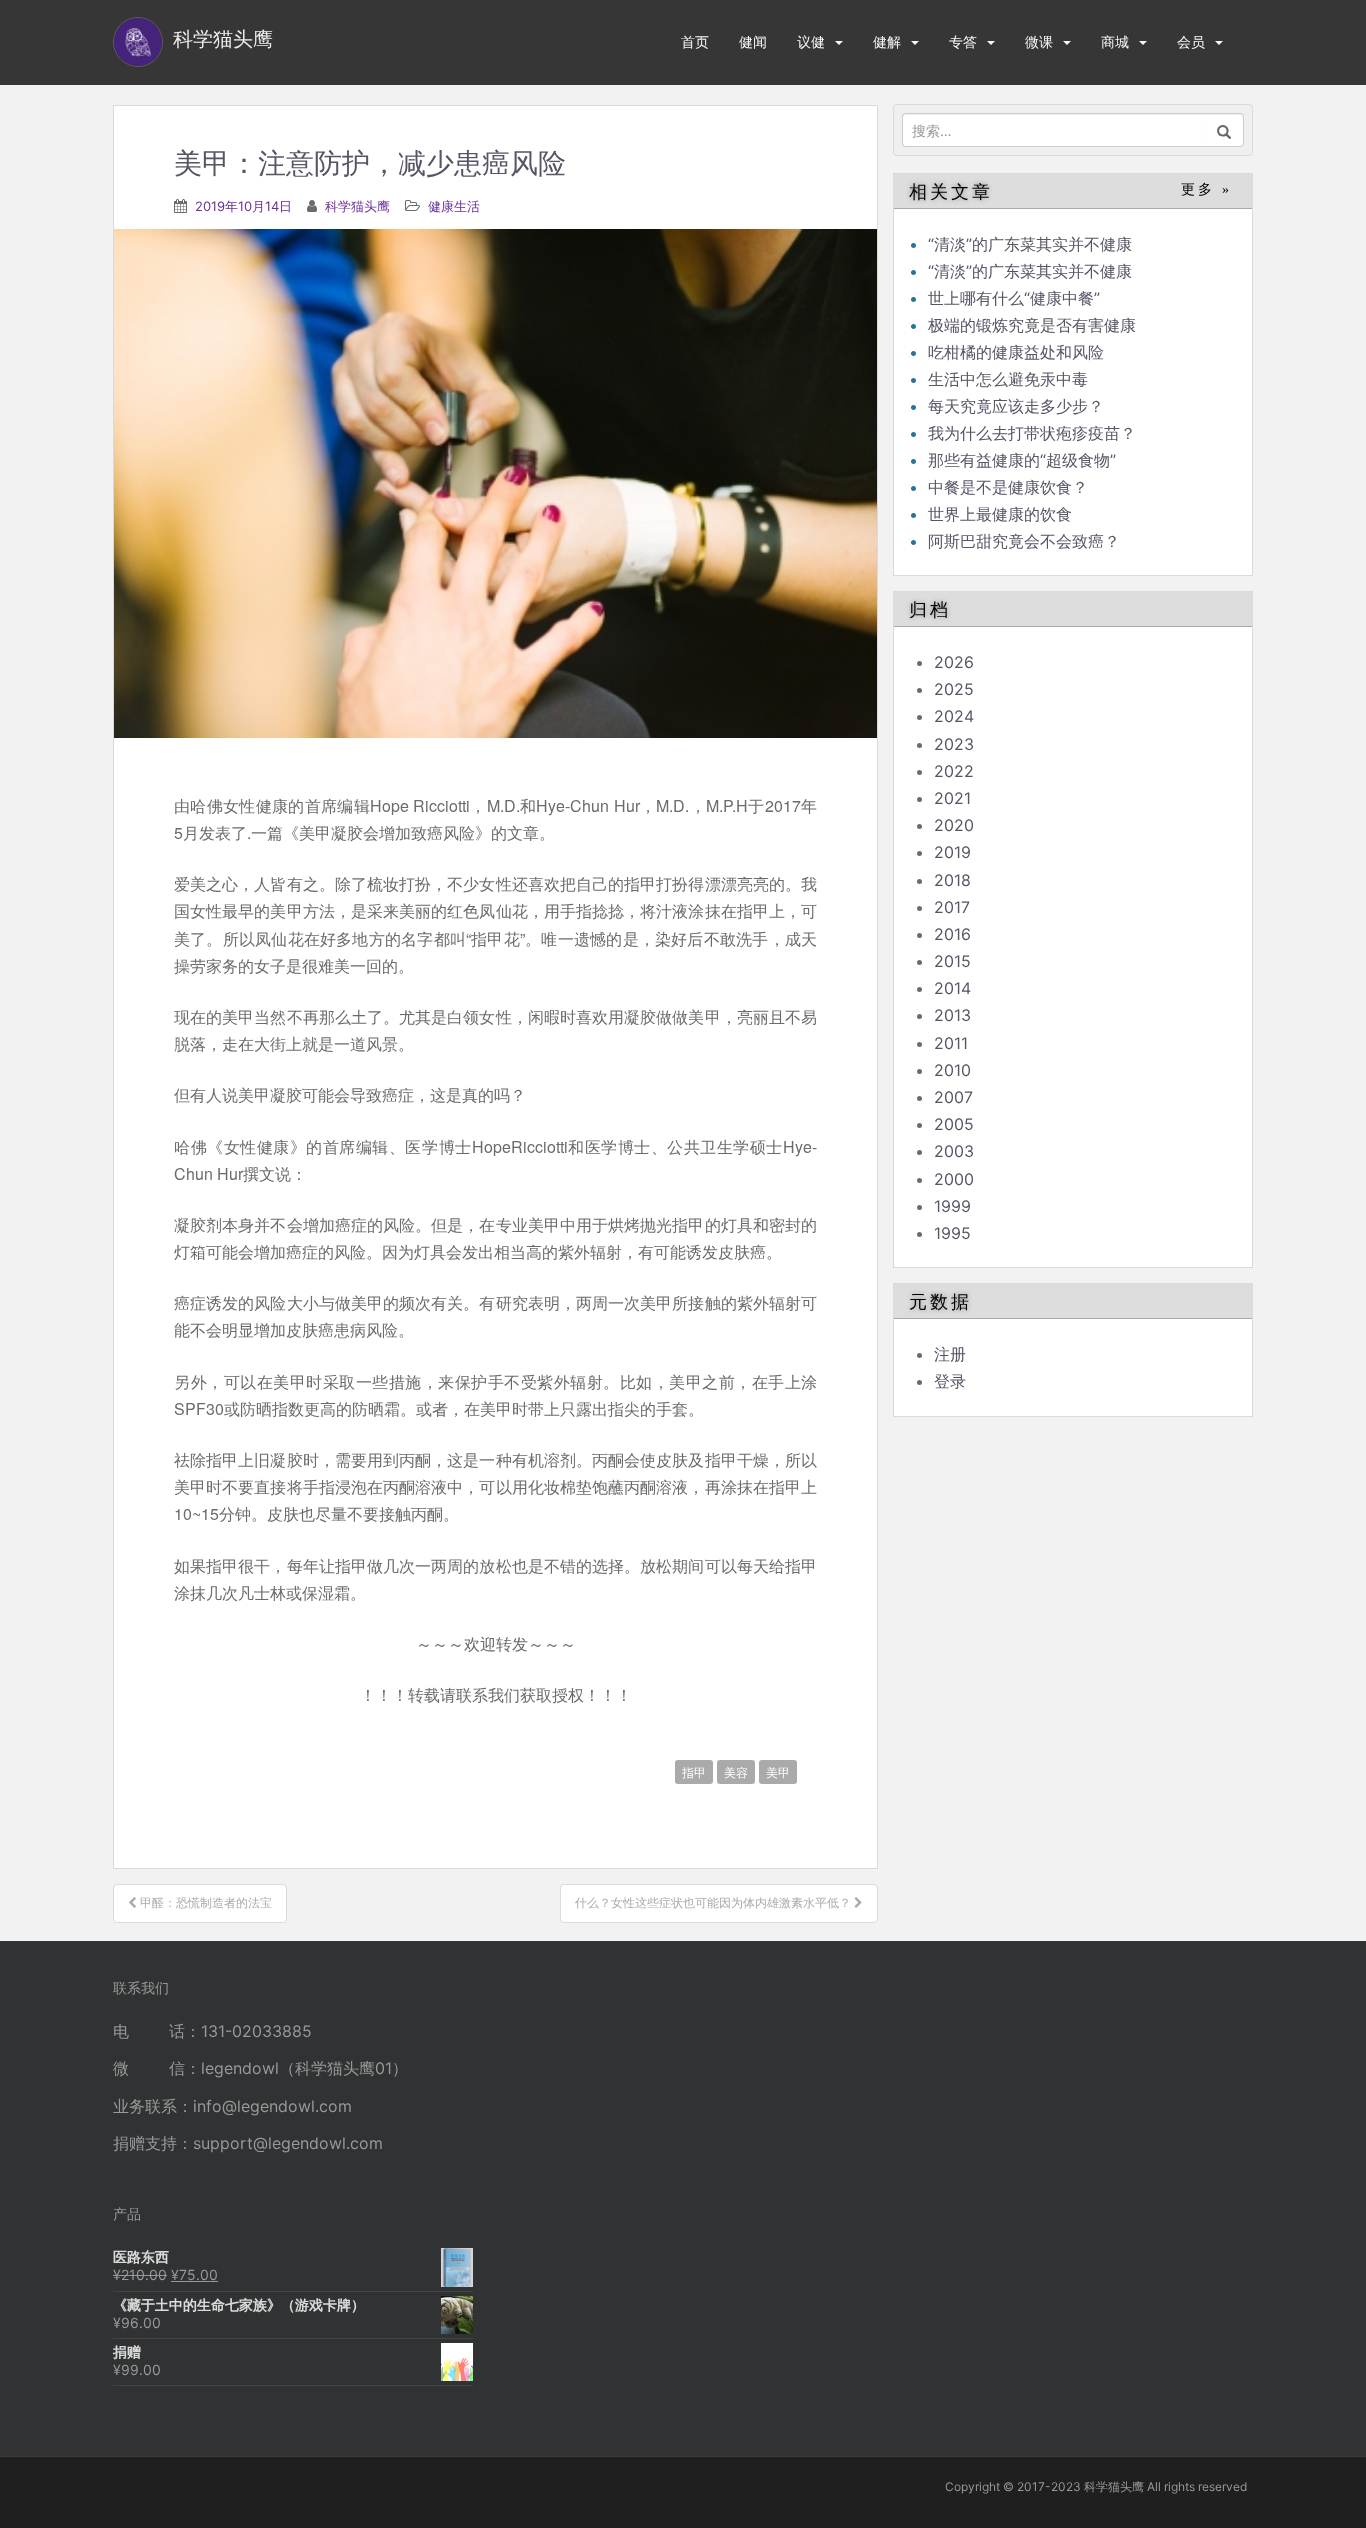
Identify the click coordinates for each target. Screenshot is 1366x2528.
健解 (887, 41)
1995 (952, 1233)
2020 (954, 825)
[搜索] (1224, 130)
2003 (954, 1151)
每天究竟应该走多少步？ (1016, 406)
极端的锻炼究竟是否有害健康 (1032, 325)
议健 (811, 41)
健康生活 (454, 206)
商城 (1115, 41)
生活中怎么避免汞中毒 (1008, 379)
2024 (954, 716)
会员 (1191, 41)
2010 (952, 1070)
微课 (1039, 41)
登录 (950, 1381)
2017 (952, 907)
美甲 (778, 1771)
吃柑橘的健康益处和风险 (1016, 352)
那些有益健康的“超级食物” (1022, 460)
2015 (952, 961)
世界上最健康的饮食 (1000, 514)
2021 (952, 798)
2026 (954, 662)
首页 (695, 41)
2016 (952, 934)
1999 (952, 1206)
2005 (954, 1124)
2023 (954, 744)
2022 (954, 771)
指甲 (694, 1771)
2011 (951, 1043)
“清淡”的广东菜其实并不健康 (1030, 244)
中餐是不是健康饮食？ (1008, 487)
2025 (954, 689)
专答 (963, 41)
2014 (952, 988)
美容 (736, 1771)
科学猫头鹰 (357, 206)
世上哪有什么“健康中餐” (1014, 298)
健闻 (753, 41)
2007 (953, 1097)
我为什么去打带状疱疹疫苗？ (1032, 433)
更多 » (1206, 189)
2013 (952, 1015)
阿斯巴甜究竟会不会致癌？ (1024, 541)
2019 (952, 852)
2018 (952, 880)
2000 (954, 1179)
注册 (950, 1354)
